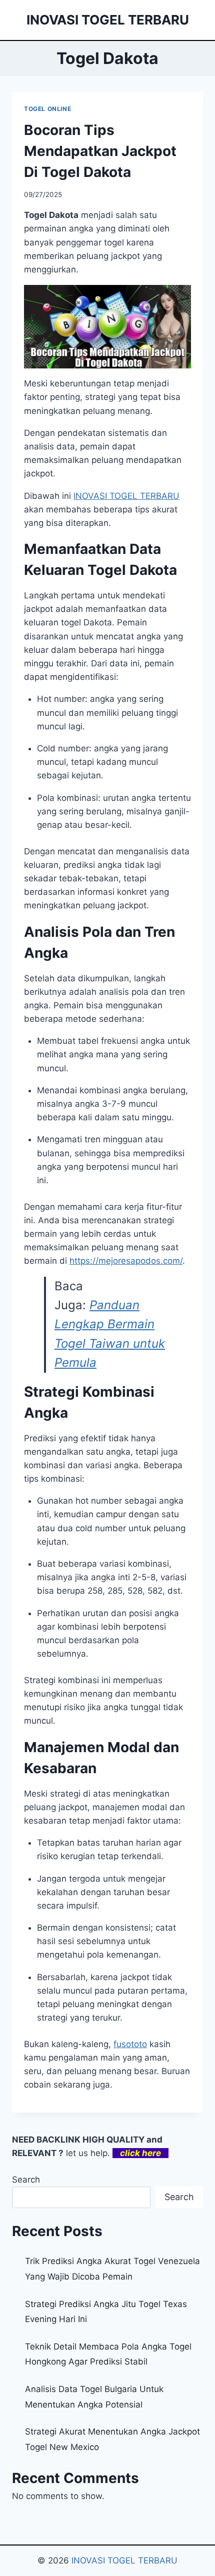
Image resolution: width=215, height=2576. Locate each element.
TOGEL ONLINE (47, 109)
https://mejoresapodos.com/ (126, 1261)
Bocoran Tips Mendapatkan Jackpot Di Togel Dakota (100, 151)
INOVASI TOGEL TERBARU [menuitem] (126, 496)
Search (26, 2180)
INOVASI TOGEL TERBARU (124, 2561)
